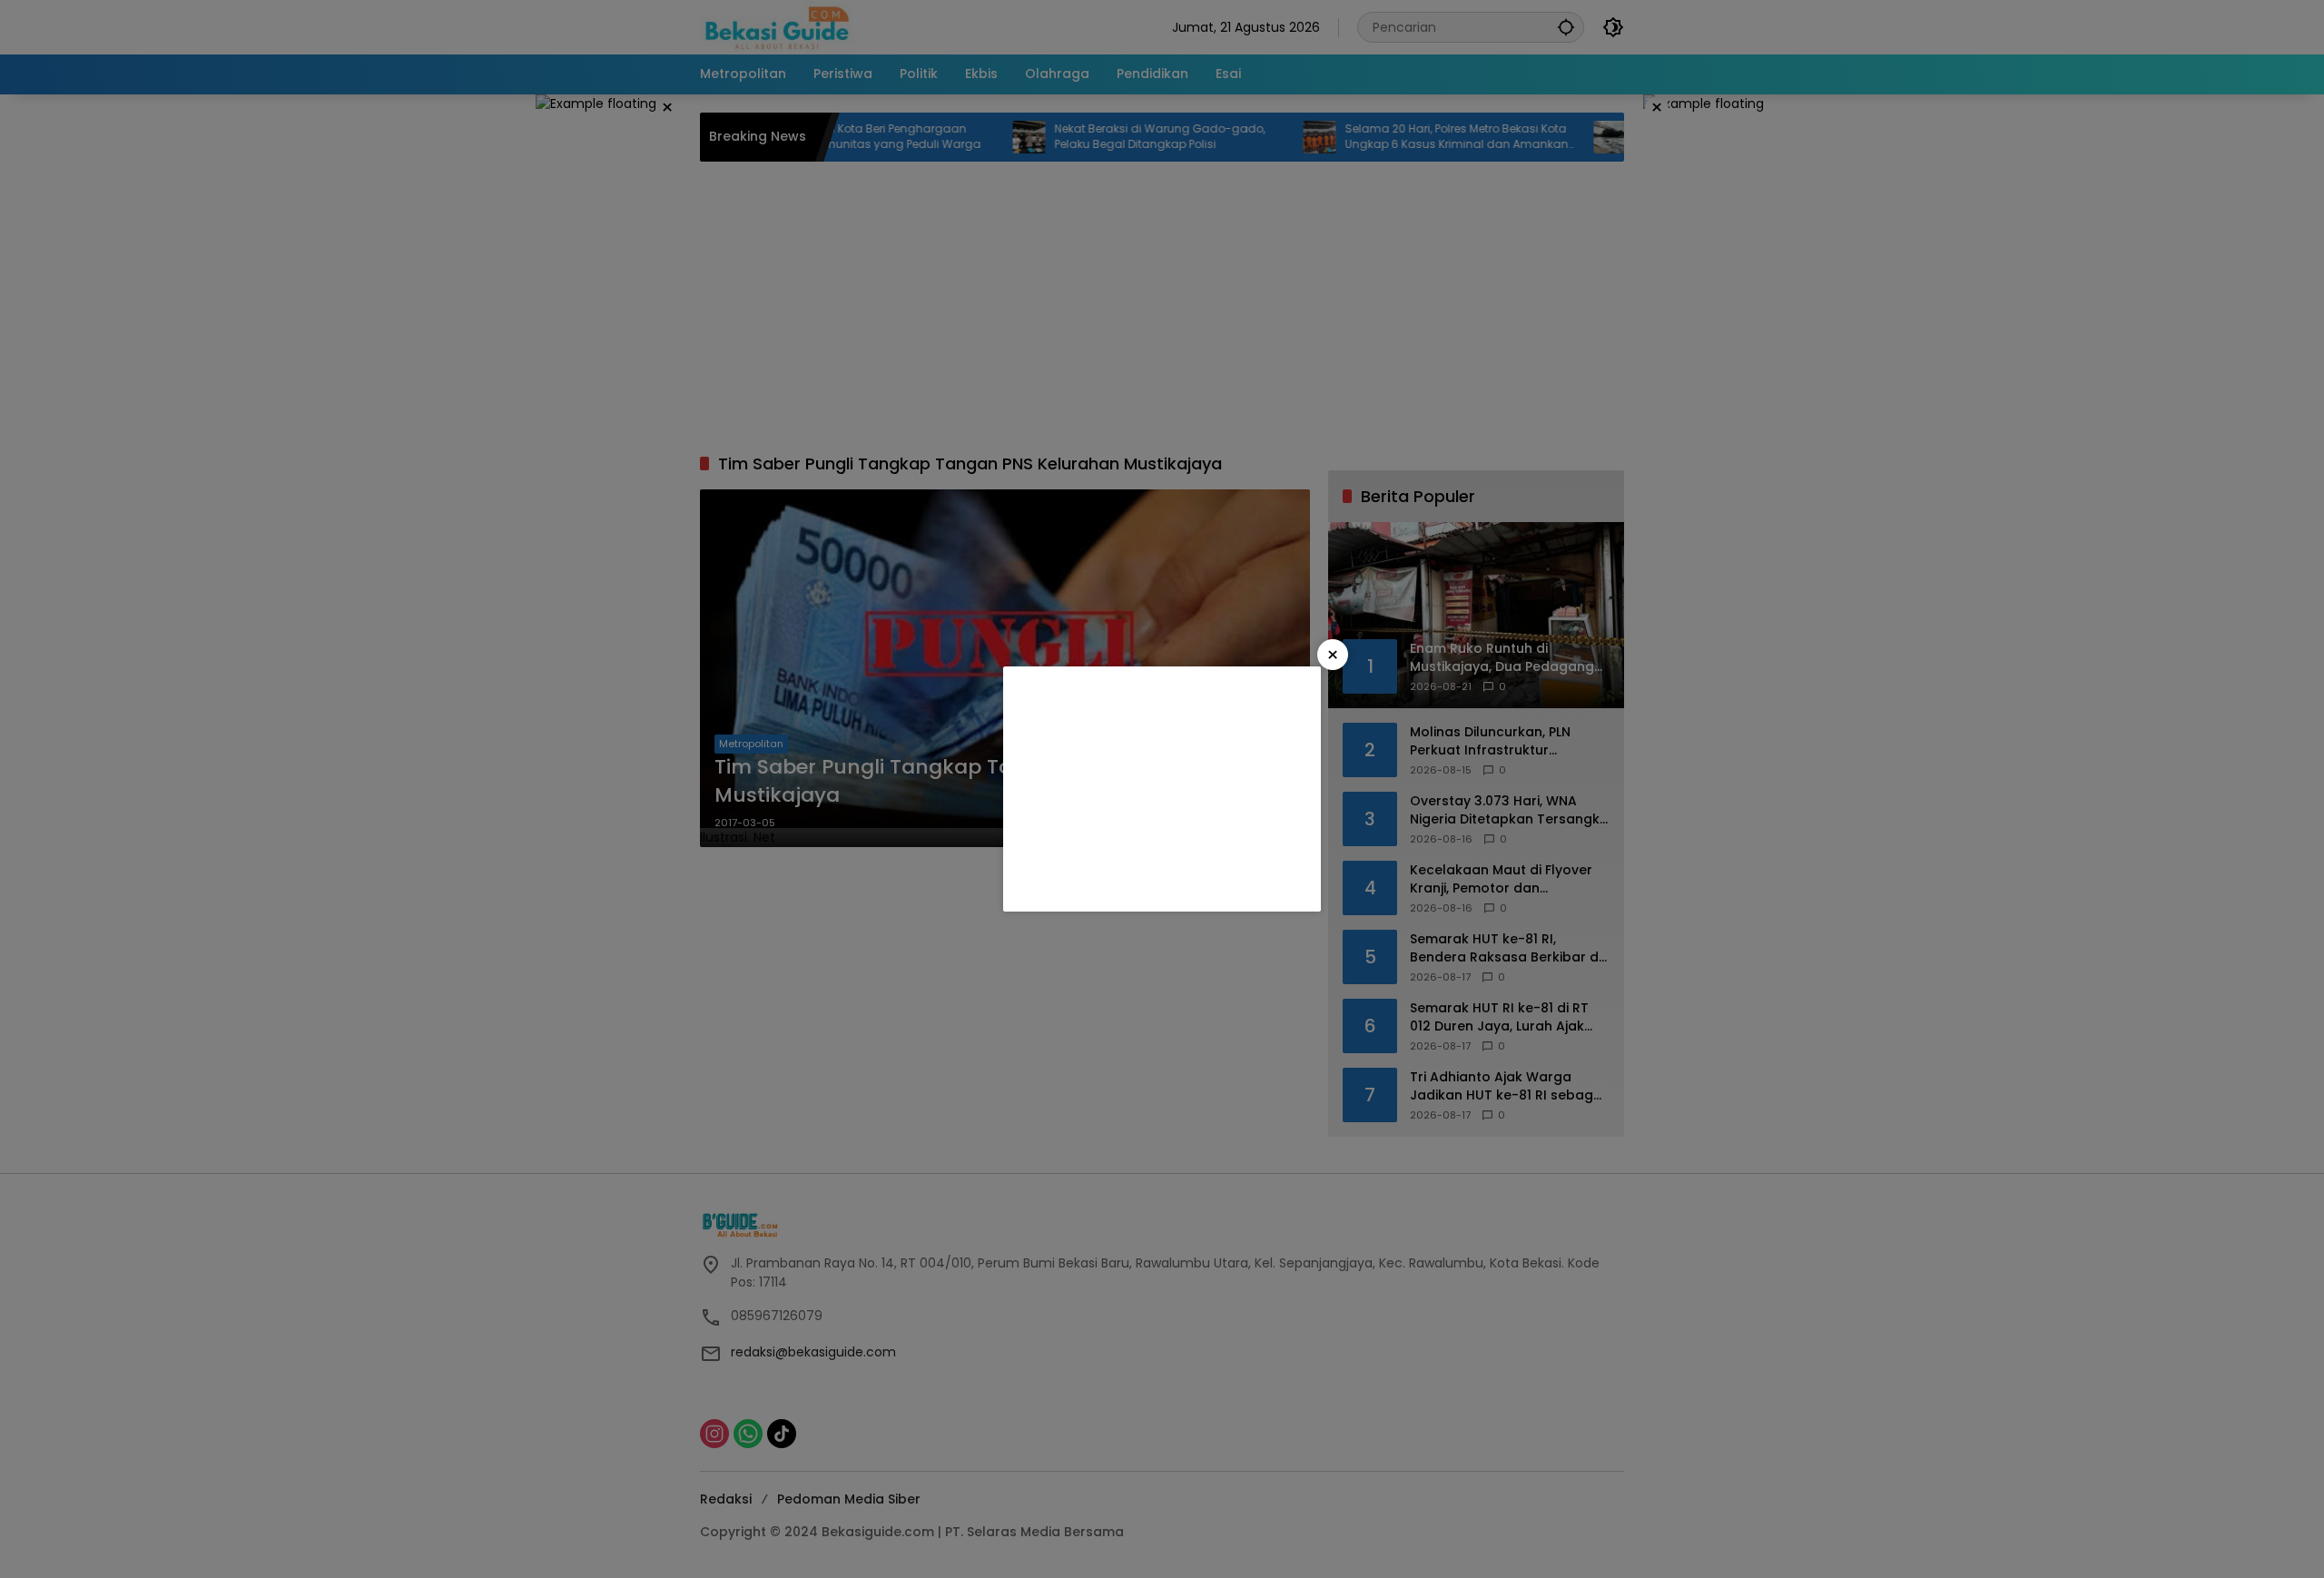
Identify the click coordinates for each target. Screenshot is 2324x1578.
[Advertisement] (1162, 789)
